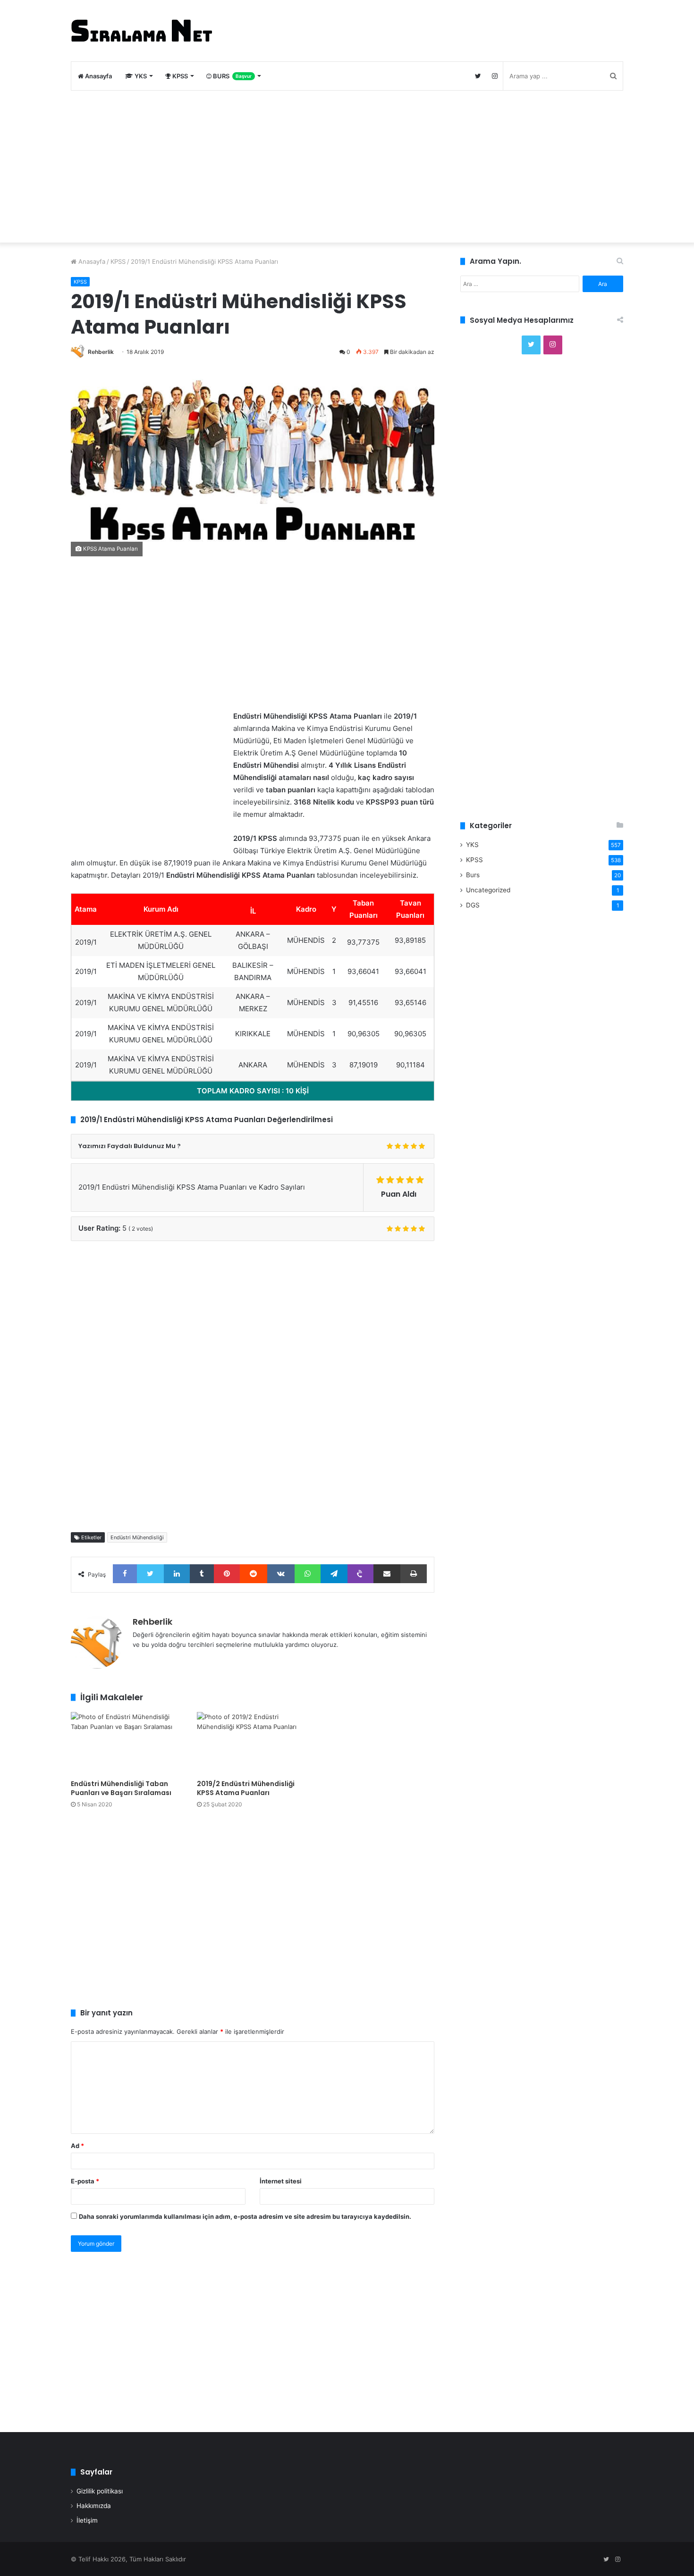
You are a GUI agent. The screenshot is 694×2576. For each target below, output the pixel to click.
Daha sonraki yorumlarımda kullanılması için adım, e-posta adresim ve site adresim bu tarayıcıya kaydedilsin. (245, 2216)
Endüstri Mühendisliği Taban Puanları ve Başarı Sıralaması (121, 1788)
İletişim (87, 2520)
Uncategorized (488, 890)
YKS (140, 76)
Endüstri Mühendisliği (137, 1537)
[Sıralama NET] (142, 31)
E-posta (85, 2181)
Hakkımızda (94, 2506)
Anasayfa (98, 76)
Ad (77, 2146)
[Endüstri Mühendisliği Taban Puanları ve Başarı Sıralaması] (127, 1743)
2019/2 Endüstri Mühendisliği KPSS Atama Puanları (246, 1788)
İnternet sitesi (281, 2181)
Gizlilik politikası (100, 2491)
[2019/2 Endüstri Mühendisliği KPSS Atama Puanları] (253, 1743)
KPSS (179, 76)
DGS (473, 905)
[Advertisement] (347, 167)
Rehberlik (101, 352)
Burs (473, 875)
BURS (232, 76)
